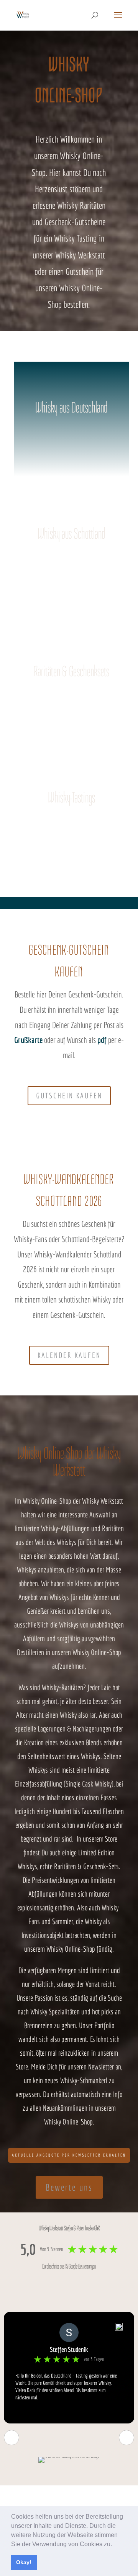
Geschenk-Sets (101, 1866)
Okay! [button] (24, 2562)
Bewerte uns (69, 2187)
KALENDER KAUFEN (69, 1355)
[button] (115, 2545)
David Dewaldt (69, 2349)
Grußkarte (28, 1040)
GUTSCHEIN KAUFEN (69, 1096)
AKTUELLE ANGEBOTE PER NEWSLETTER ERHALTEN (69, 2155)
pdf (102, 1040)
